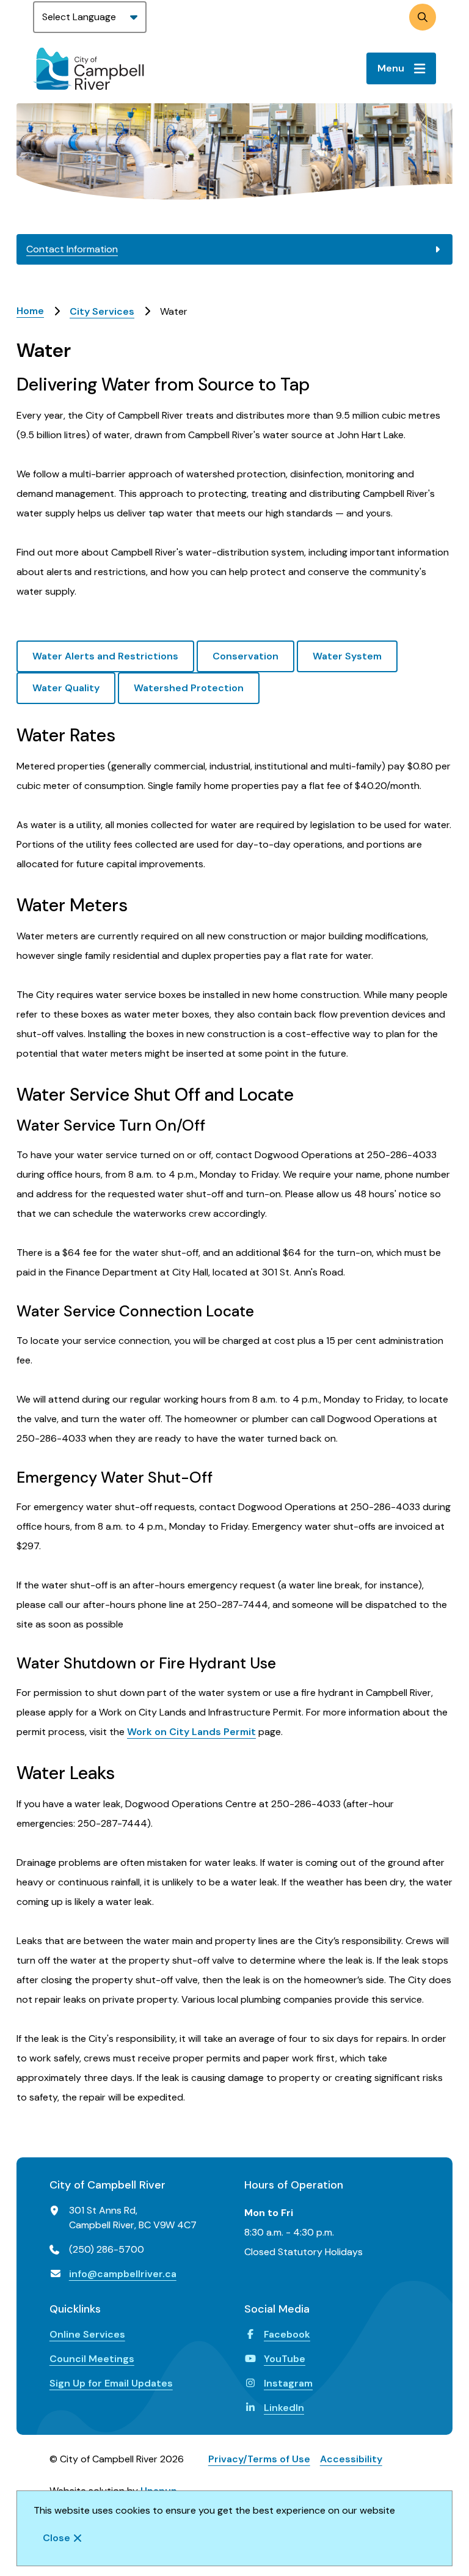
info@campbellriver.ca (123, 2274)
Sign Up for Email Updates (111, 2383)
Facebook (287, 2334)
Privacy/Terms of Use (259, 2459)
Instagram (288, 2383)
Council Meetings (92, 2359)
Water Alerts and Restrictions (105, 656)
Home (30, 311)
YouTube (285, 2359)
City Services (102, 311)
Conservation (245, 656)
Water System (347, 656)
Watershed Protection (189, 688)
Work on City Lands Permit (191, 1732)
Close (56, 2538)
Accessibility (351, 2459)
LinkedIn (284, 2408)
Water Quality (66, 688)
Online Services (87, 2334)
